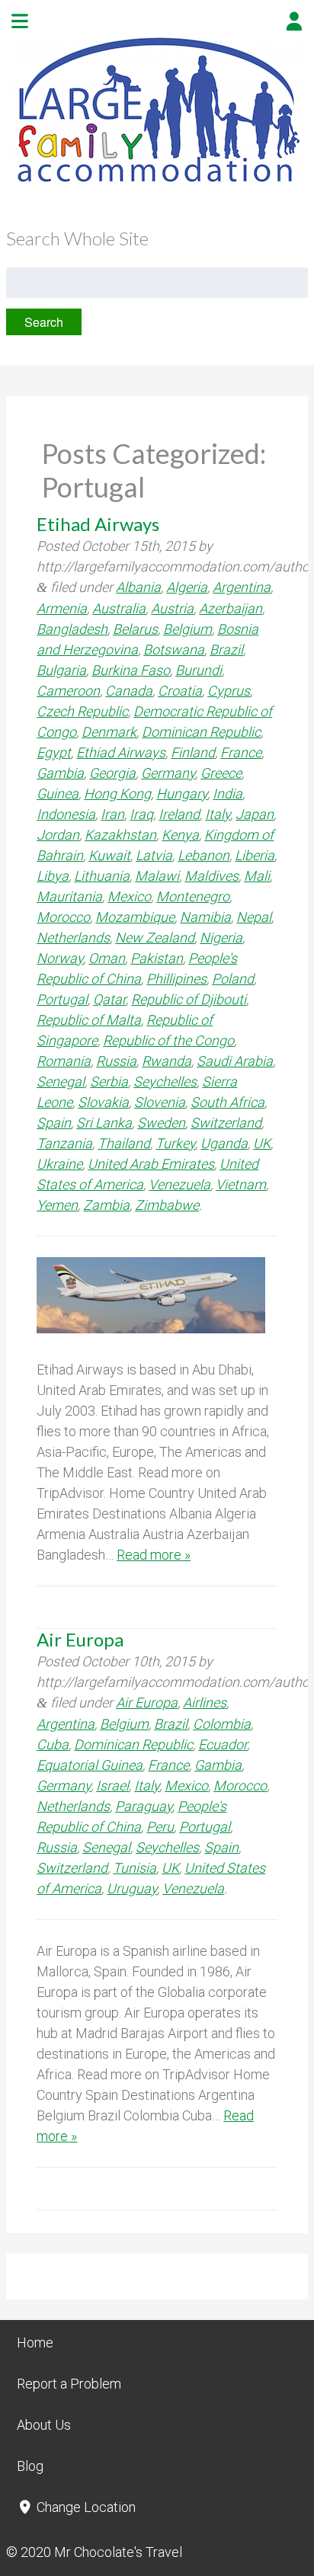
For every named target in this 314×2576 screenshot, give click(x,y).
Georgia (112, 773)
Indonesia (66, 814)
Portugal (62, 999)
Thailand (124, 1143)
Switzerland (226, 1123)
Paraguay (144, 1806)
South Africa (227, 1102)
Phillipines (176, 979)
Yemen (57, 1205)
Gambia (60, 773)
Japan (255, 814)
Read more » (154, 1555)
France (241, 752)
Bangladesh (72, 629)
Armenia (62, 608)
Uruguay (132, 1888)
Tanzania (64, 1143)
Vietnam (241, 1184)
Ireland (179, 814)
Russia (116, 1061)
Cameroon (68, 691)
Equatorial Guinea (90, 1765)
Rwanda (167, 1061)
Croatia (180, 691)
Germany (168, 773)
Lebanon (203, 855)
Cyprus (229, 691)
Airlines (205, 1702)
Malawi (157, 876)
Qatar (109, 999)
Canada (129, 691)
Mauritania (69, 896)
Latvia (154, 855)
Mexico (129, 896)
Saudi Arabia (235, 1061)
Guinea (58, 794)
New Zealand (155, 938)
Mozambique (135, 917)
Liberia (255, 855)
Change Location (85, 2507)
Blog (30, 2466)
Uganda (224, 1143)
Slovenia (160, 1102)
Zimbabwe (167, 1205)
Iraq (141, 814)
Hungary (182, 794)
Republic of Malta (89, 1020)
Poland (233, 979)
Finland (193, 752)
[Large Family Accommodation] (157, 184)
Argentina (242, 587)
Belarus (135, 629)
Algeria (187, 587)
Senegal (61, 1082)
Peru (160, 1827)
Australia (119, 608)
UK (262, 1143)
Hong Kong (117, 794)
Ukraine (59, 1164)
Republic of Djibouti (189, 999)
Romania (64, 1061)
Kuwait (109, 855)
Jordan (58, 835)
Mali (257, 876)
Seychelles (165, 1082)
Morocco (63, 917)
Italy (218, 814)
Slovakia (103, 1102)
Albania (138, 587)
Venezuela (179, 1184)
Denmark (109, 732)
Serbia (109, 1082)
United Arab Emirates (151, 1164)
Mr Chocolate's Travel (118, 2552)
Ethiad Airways (121, 752)
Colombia (222, 1724)
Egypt (54, 752)
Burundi (199, 670)
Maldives (211, 876)
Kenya (180, 835)
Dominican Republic (201, 732)
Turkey (175, 1143)
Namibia (205, 917)
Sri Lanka (104, 1123)
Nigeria (221, 938)
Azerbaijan (231, 608)
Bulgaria (61, 670)
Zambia (106, 1205)
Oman (107, 958)
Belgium (187, 629)
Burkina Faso (131, 670)
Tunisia (135, 1868)
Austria (172, 608)
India (227, 794)
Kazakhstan (120, 835)
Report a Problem (69, 2384)
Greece (221, 773)
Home (35, 2342)
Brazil (226, 650)
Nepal (254, 917)
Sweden (161, 1123)
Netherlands (73, 938)
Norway (60, 958)
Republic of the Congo (168, 1040)
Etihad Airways (98, 524)
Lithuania (102, 876)
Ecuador (223, 1744)
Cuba (53, 1744)
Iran (112, 814)
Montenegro (193, 896)
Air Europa (80, 1639)
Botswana (174, 650)
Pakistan (157, 958)
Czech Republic (82, 711)
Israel (112, 1786)
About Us (44, 2425)
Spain (54, 1123)
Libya (53, 876)
